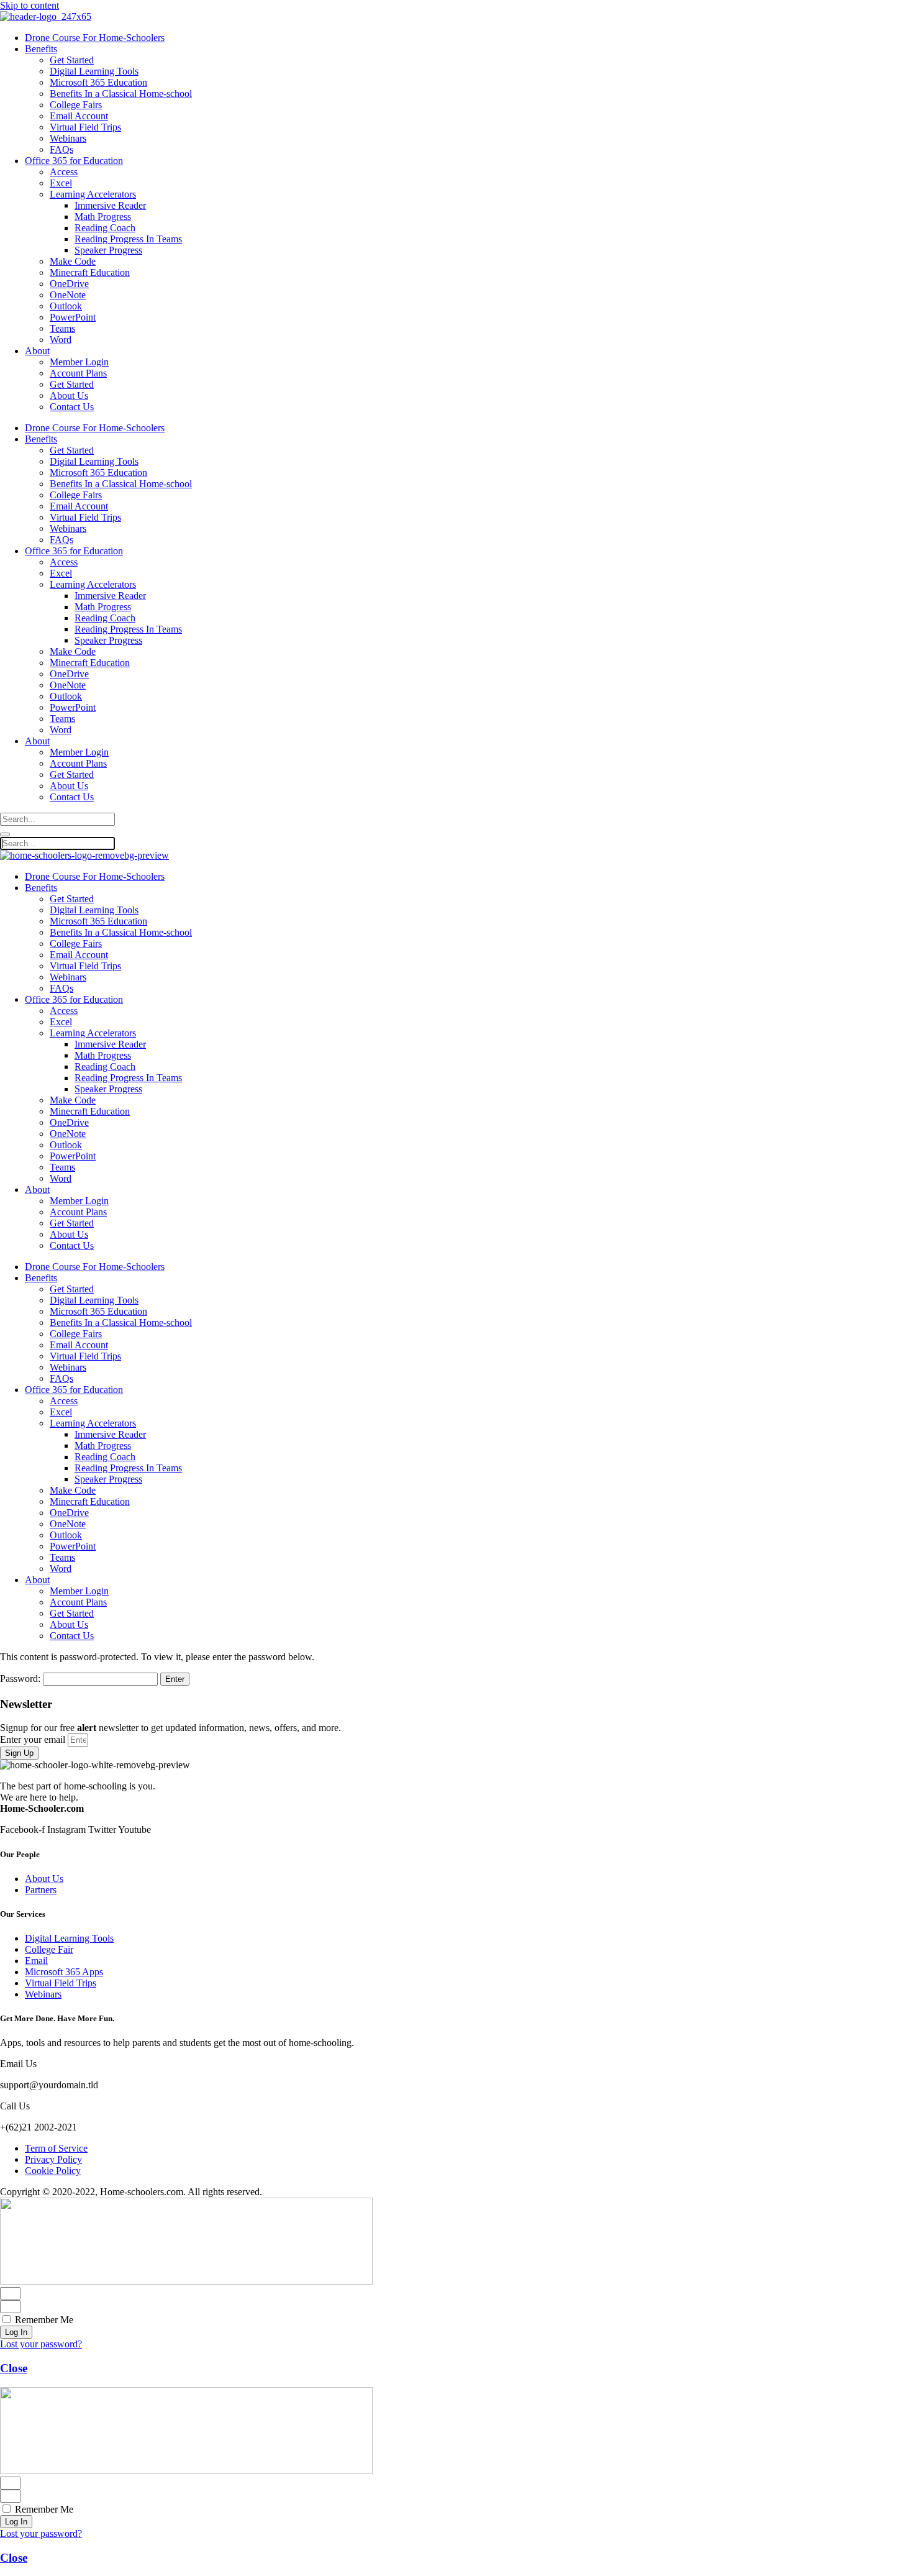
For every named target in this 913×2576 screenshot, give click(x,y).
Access (64, 172)
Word (61, 340)
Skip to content (30, 5)
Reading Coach (105, 228)
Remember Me (43, 2320)
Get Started (72, 60)
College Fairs (76, 105)
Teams (62, 328)
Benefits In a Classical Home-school (121, 94)
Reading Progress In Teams (128, 239)
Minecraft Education (90, 272)
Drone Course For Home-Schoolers (95, 38)
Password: (21, 1679)
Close (14, 2368)
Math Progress (103, 217)
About (37, 351)
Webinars (68, 138)
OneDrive (69, 284)
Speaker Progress (108, 250)
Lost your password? (41, 2344)
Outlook (66, 306)
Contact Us (72, 407)
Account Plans (78, 373)
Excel (61, 183)
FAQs (61, 149)
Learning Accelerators (93, 194)
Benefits (41, 49)
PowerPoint (73, 317)
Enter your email (34, 1739)
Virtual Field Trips (85, 127)
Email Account (79, 116)
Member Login (79, 362)
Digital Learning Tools (94, 71)
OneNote (68, 295)
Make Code (73, 261)
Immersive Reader (110, 205)
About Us (69, 395)
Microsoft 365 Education (98, 82)
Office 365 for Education (74, 161)
